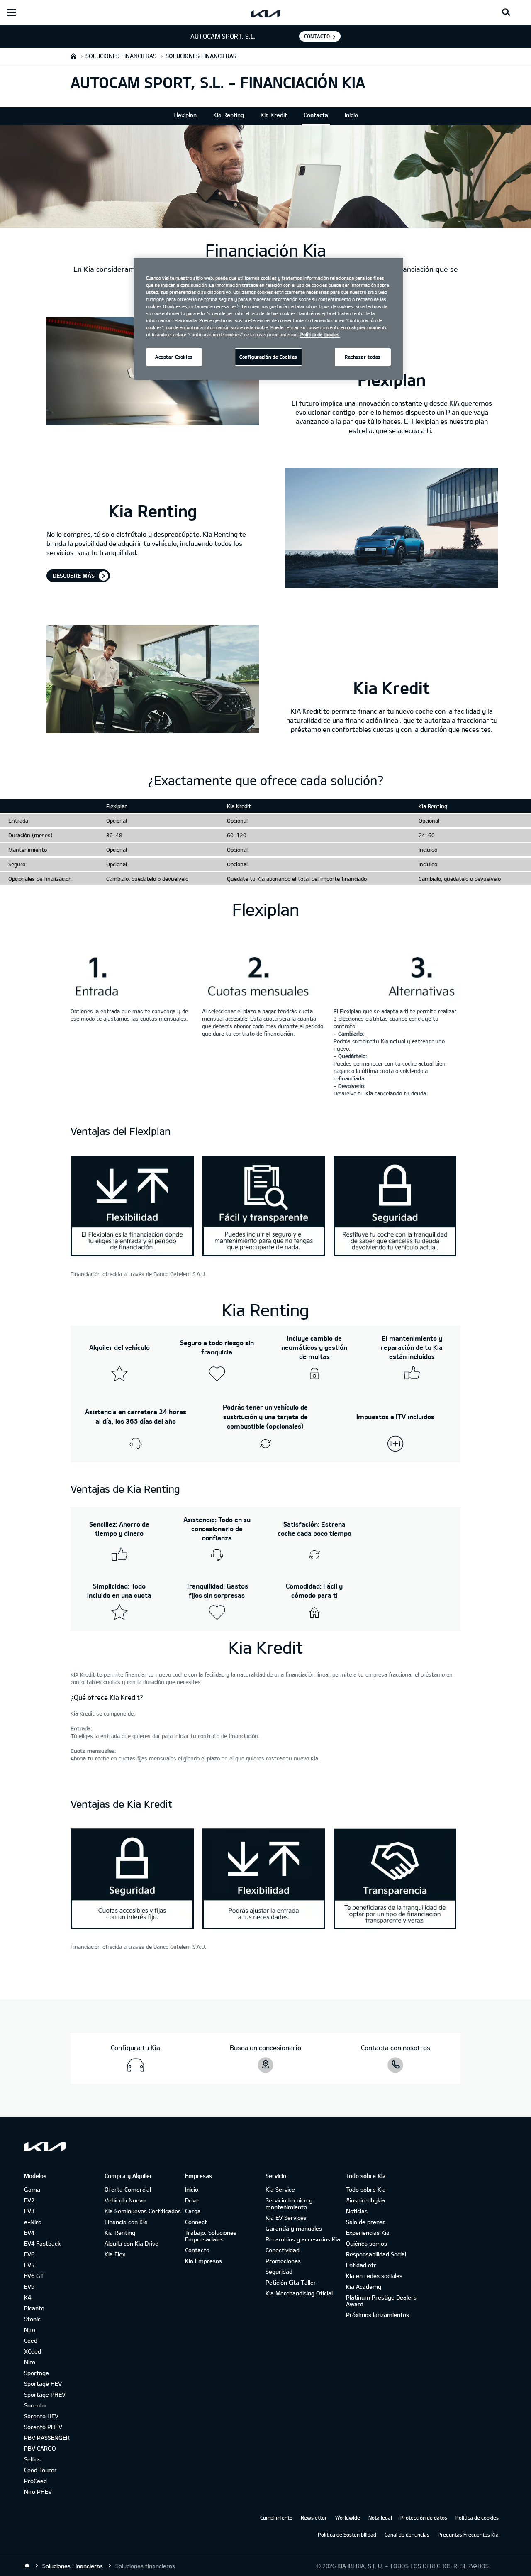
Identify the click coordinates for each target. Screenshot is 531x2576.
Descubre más (74, 576)
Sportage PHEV (45, 2394)
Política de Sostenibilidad (347, 2534)
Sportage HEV (43, 2384)
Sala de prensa (366, 2222)
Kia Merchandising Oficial (299, 2293)
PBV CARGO (40, 2448)
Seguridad (279, 2272)
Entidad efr (361, 2265)
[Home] (27, 2566)
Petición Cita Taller (291, 2282)
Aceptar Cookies (174, 357)
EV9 (29, 2286)
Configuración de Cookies (268, 357)
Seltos (32, 2459)
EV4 (29, 2233)
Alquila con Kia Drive (132, 2243)
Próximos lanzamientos (378, 2315)
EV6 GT (34, 2276)
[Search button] (506, 12)
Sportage (37, 2373)
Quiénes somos (367, 2243)
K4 (28, 2297)
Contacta (316, 115)
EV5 (29, 2265)
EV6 (29, 2254)
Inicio (351, 115)
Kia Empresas (203, 2261)
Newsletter (314, 2517)
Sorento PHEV (43, 2427)
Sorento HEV (41, 2416)
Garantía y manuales (294, 2228)
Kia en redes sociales (374, 2276)
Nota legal (380, 2517)
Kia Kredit (274, 115)
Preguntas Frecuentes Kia (468, 2534)
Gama (32, 2189)
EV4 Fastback (42, 2243)
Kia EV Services (286, 2218)
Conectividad (283, 2250)
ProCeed (35, 2481)
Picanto (34, 2308)
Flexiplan (185, 115)
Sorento (35, 2405)
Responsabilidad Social (376, 2254)
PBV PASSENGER (47, 2438)
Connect (196, 2222)
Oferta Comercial (128, 2189)
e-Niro (33, 2222)
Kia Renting (229, 115)
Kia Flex (115, 2254)
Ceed (31, 2340)
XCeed (33, 2351)
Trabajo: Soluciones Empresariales (211, 2236)
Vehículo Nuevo (125, 2200)
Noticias (357, 2211)
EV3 (29, 2211)
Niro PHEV (38, 2492)
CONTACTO (317, 36)
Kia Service (280, 2189)
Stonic (32, 2319)
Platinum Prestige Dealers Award (381, 2301)
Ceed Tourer (40, 2470)
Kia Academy (364, 2286)
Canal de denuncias (407, 2534)
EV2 (29, 2200)
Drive (192, 2200)
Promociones (283, 2261)
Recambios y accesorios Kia (303, 2239)
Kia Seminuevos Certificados (143, 2211)
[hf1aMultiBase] (132, 1207)
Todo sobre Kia (366, 2189)
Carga (193, 2211)
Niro (30, 2330)
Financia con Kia (126, 2222)
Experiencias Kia (368, 2233)
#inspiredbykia (365, 2200)
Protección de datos (424, 2517)
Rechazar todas (363, 357)
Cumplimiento (276, 2517)
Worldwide (348, 2517)
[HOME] (73, 56)
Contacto (197, 2250)
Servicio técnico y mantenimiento (289, 2203)
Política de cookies (477, 2517)
